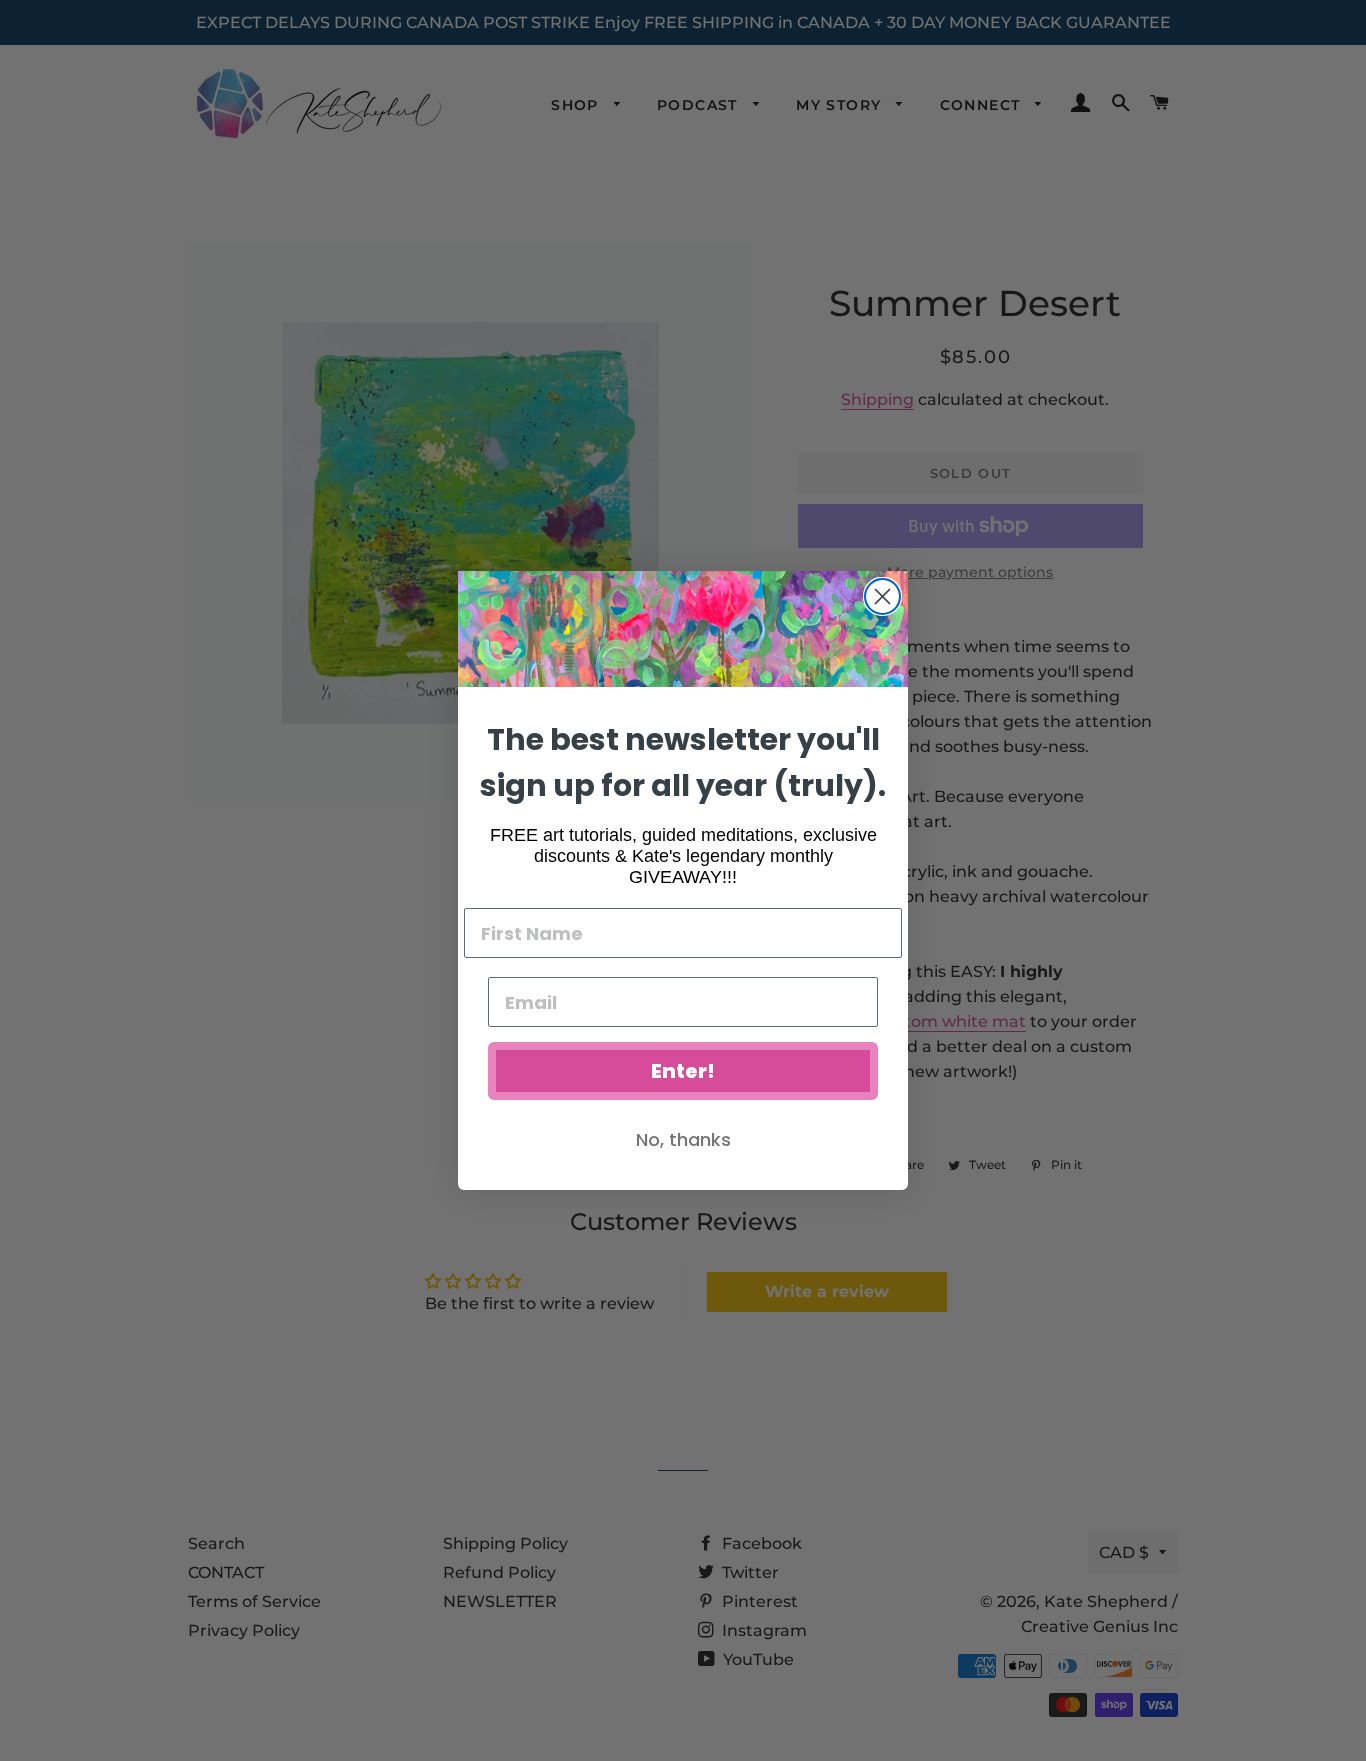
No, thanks (683, 1139)
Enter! (683, 1071)
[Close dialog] (882, 596)
